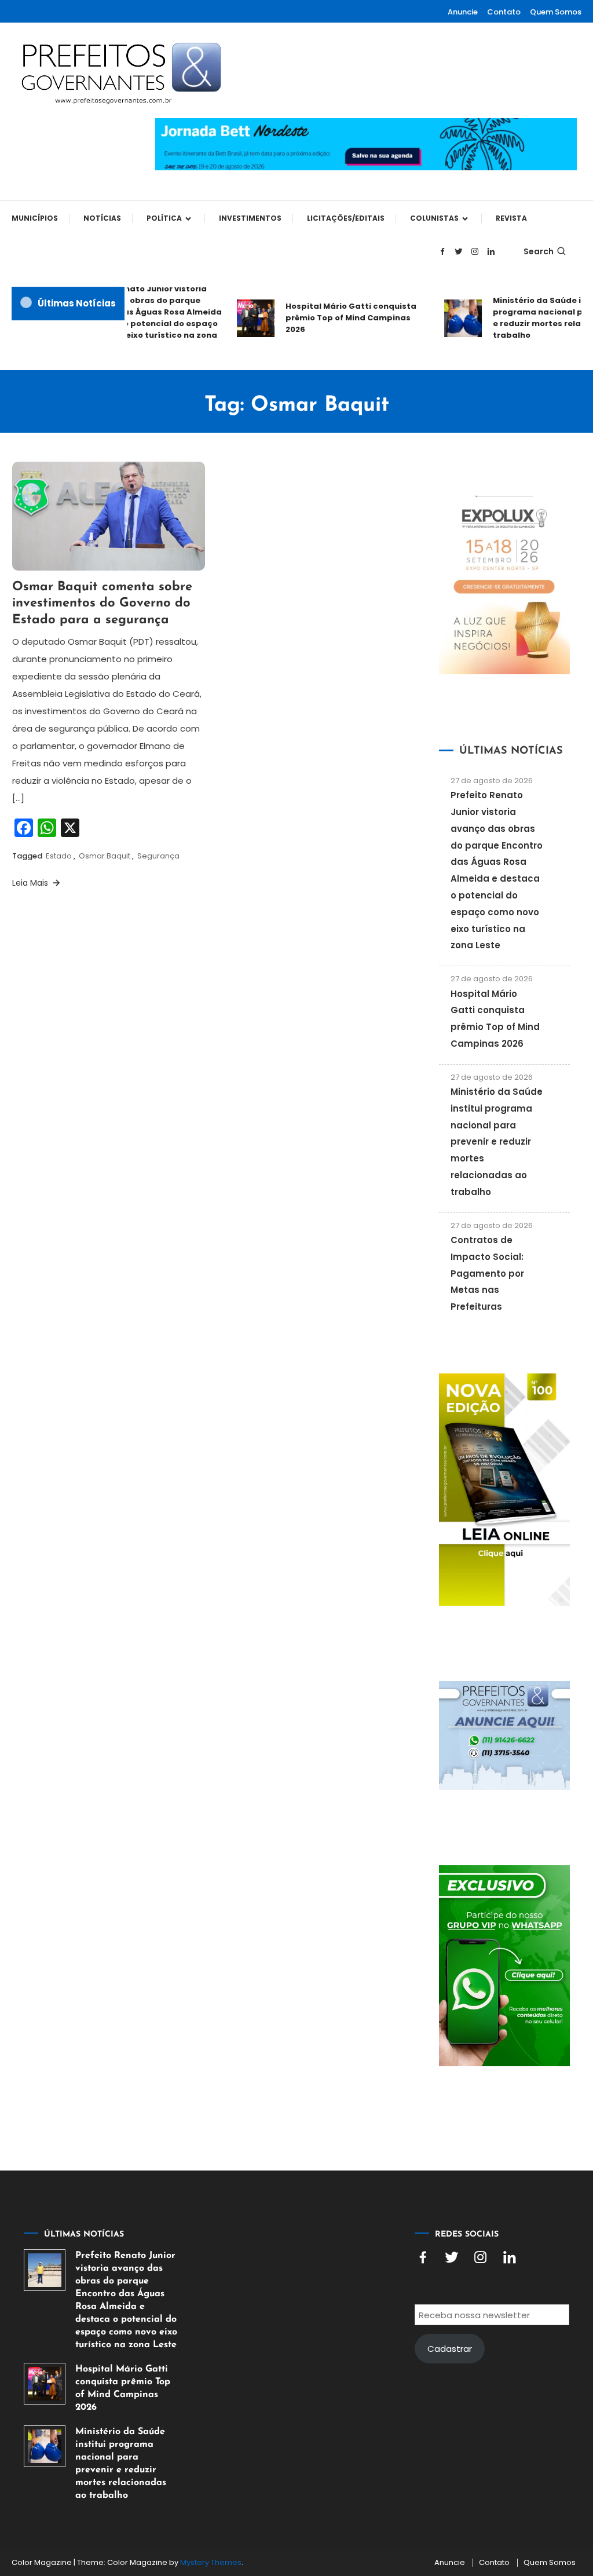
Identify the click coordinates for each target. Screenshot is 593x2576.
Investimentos (250, 218)
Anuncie (463, 12)
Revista (511, 218)
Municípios (35, 218)
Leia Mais (31, 883)
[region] (442, 2478)
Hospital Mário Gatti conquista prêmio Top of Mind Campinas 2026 (339, 318)
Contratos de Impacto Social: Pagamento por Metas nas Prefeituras (487, 1273)
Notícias (102, 218)
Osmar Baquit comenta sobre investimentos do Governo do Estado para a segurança (102, 604)
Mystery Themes (211, 2562)
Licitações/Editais (346, 218)
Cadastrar (450, 2349)
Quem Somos (556, 12)
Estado (59, 856)
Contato (504, 12)
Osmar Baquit (105, 856)
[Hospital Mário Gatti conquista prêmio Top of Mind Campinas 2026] (45, 2384)
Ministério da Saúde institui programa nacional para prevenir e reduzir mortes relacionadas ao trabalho (497, 1142)
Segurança (158, 856)
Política (164, 218)
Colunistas (434, 218)
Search (539, 251)
